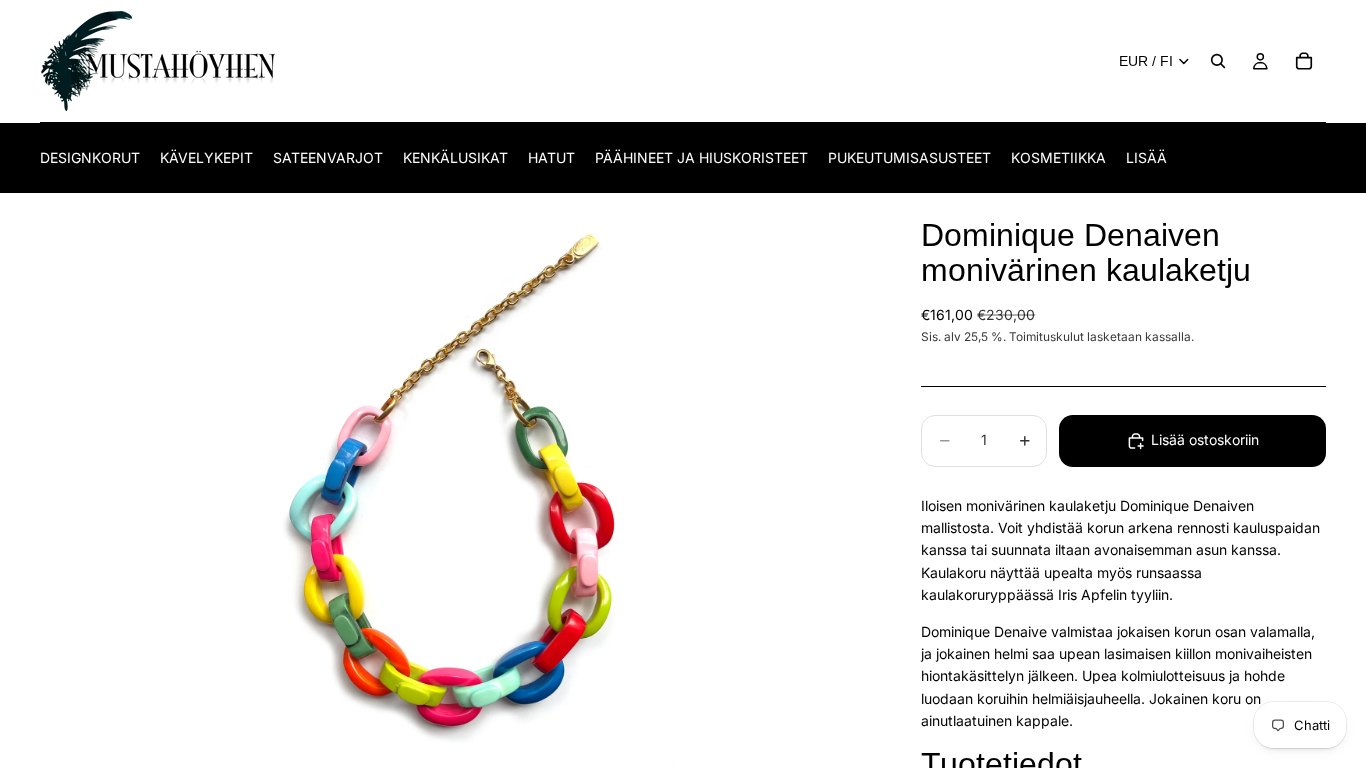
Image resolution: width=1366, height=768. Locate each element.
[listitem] (1146, 157)
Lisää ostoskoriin (1205, 439)
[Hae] (1218, 61)
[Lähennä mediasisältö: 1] (457, 481)
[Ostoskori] (1304, 61)
